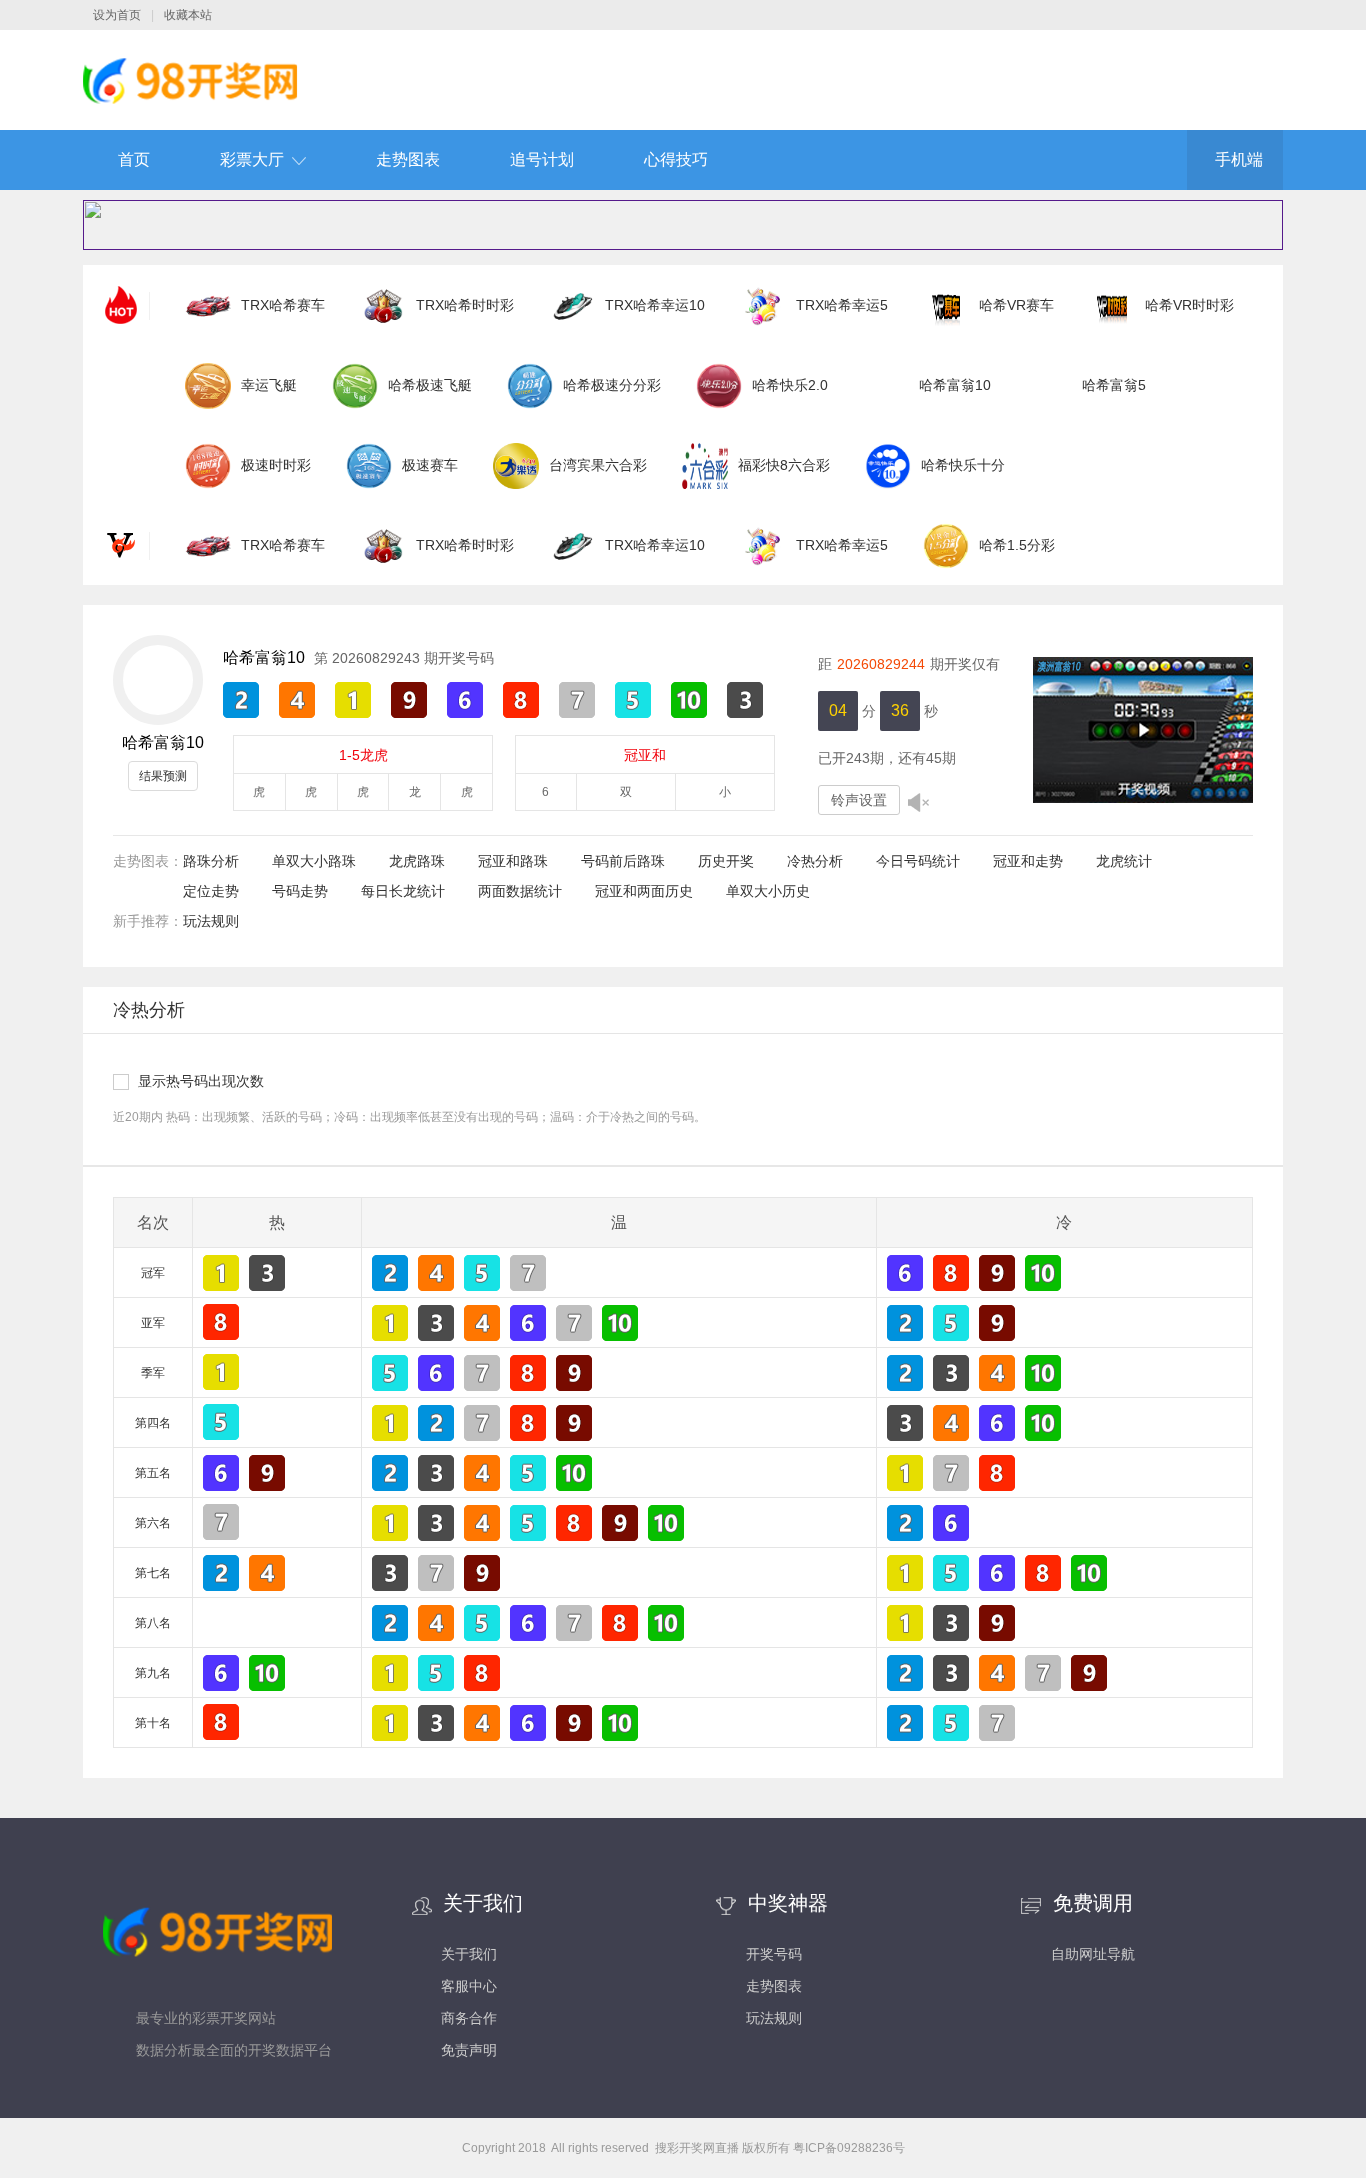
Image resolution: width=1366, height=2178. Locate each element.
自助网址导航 (1093, 1954)
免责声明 (469, 2050)
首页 (134, 159)
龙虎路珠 (417, 861)
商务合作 (469, 2018)
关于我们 (469, 1954)
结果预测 (163, 776)
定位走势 (211, 891)
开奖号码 (774, 1954)
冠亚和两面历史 (644, 891)
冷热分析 (815, 861)
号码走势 (300, 891)
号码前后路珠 (623, 861)
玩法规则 (211, 921)
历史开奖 (726, 861)
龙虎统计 (1124, 861)
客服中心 (469, 1986)
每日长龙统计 (403, 891)
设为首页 (117, 15)
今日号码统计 (918, 861)
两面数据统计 (520, 891)
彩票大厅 (252, 159)
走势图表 (408, 159)
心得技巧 (676, 159)
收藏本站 (188, 15)
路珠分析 (211, 861)
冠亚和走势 (1028, 861)
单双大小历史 (768, 891)
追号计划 (542, 159)
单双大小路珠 (314, 861)
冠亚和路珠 (513, 861)
